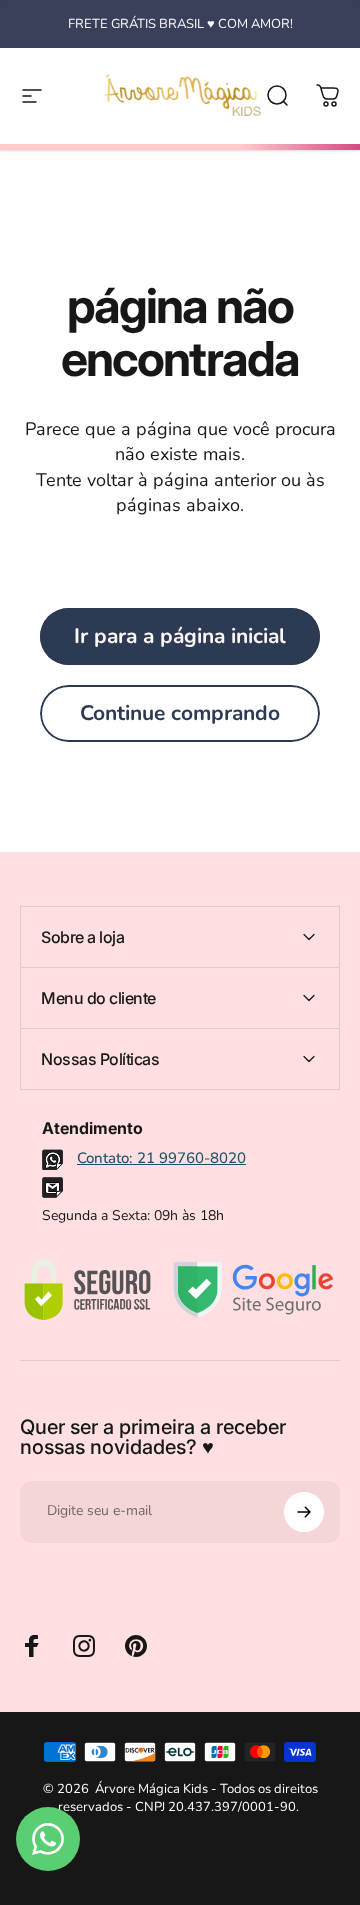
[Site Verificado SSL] (87, 1290)
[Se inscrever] (304, 1512)
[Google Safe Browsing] (253, 1290)
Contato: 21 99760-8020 (161, 1158)
